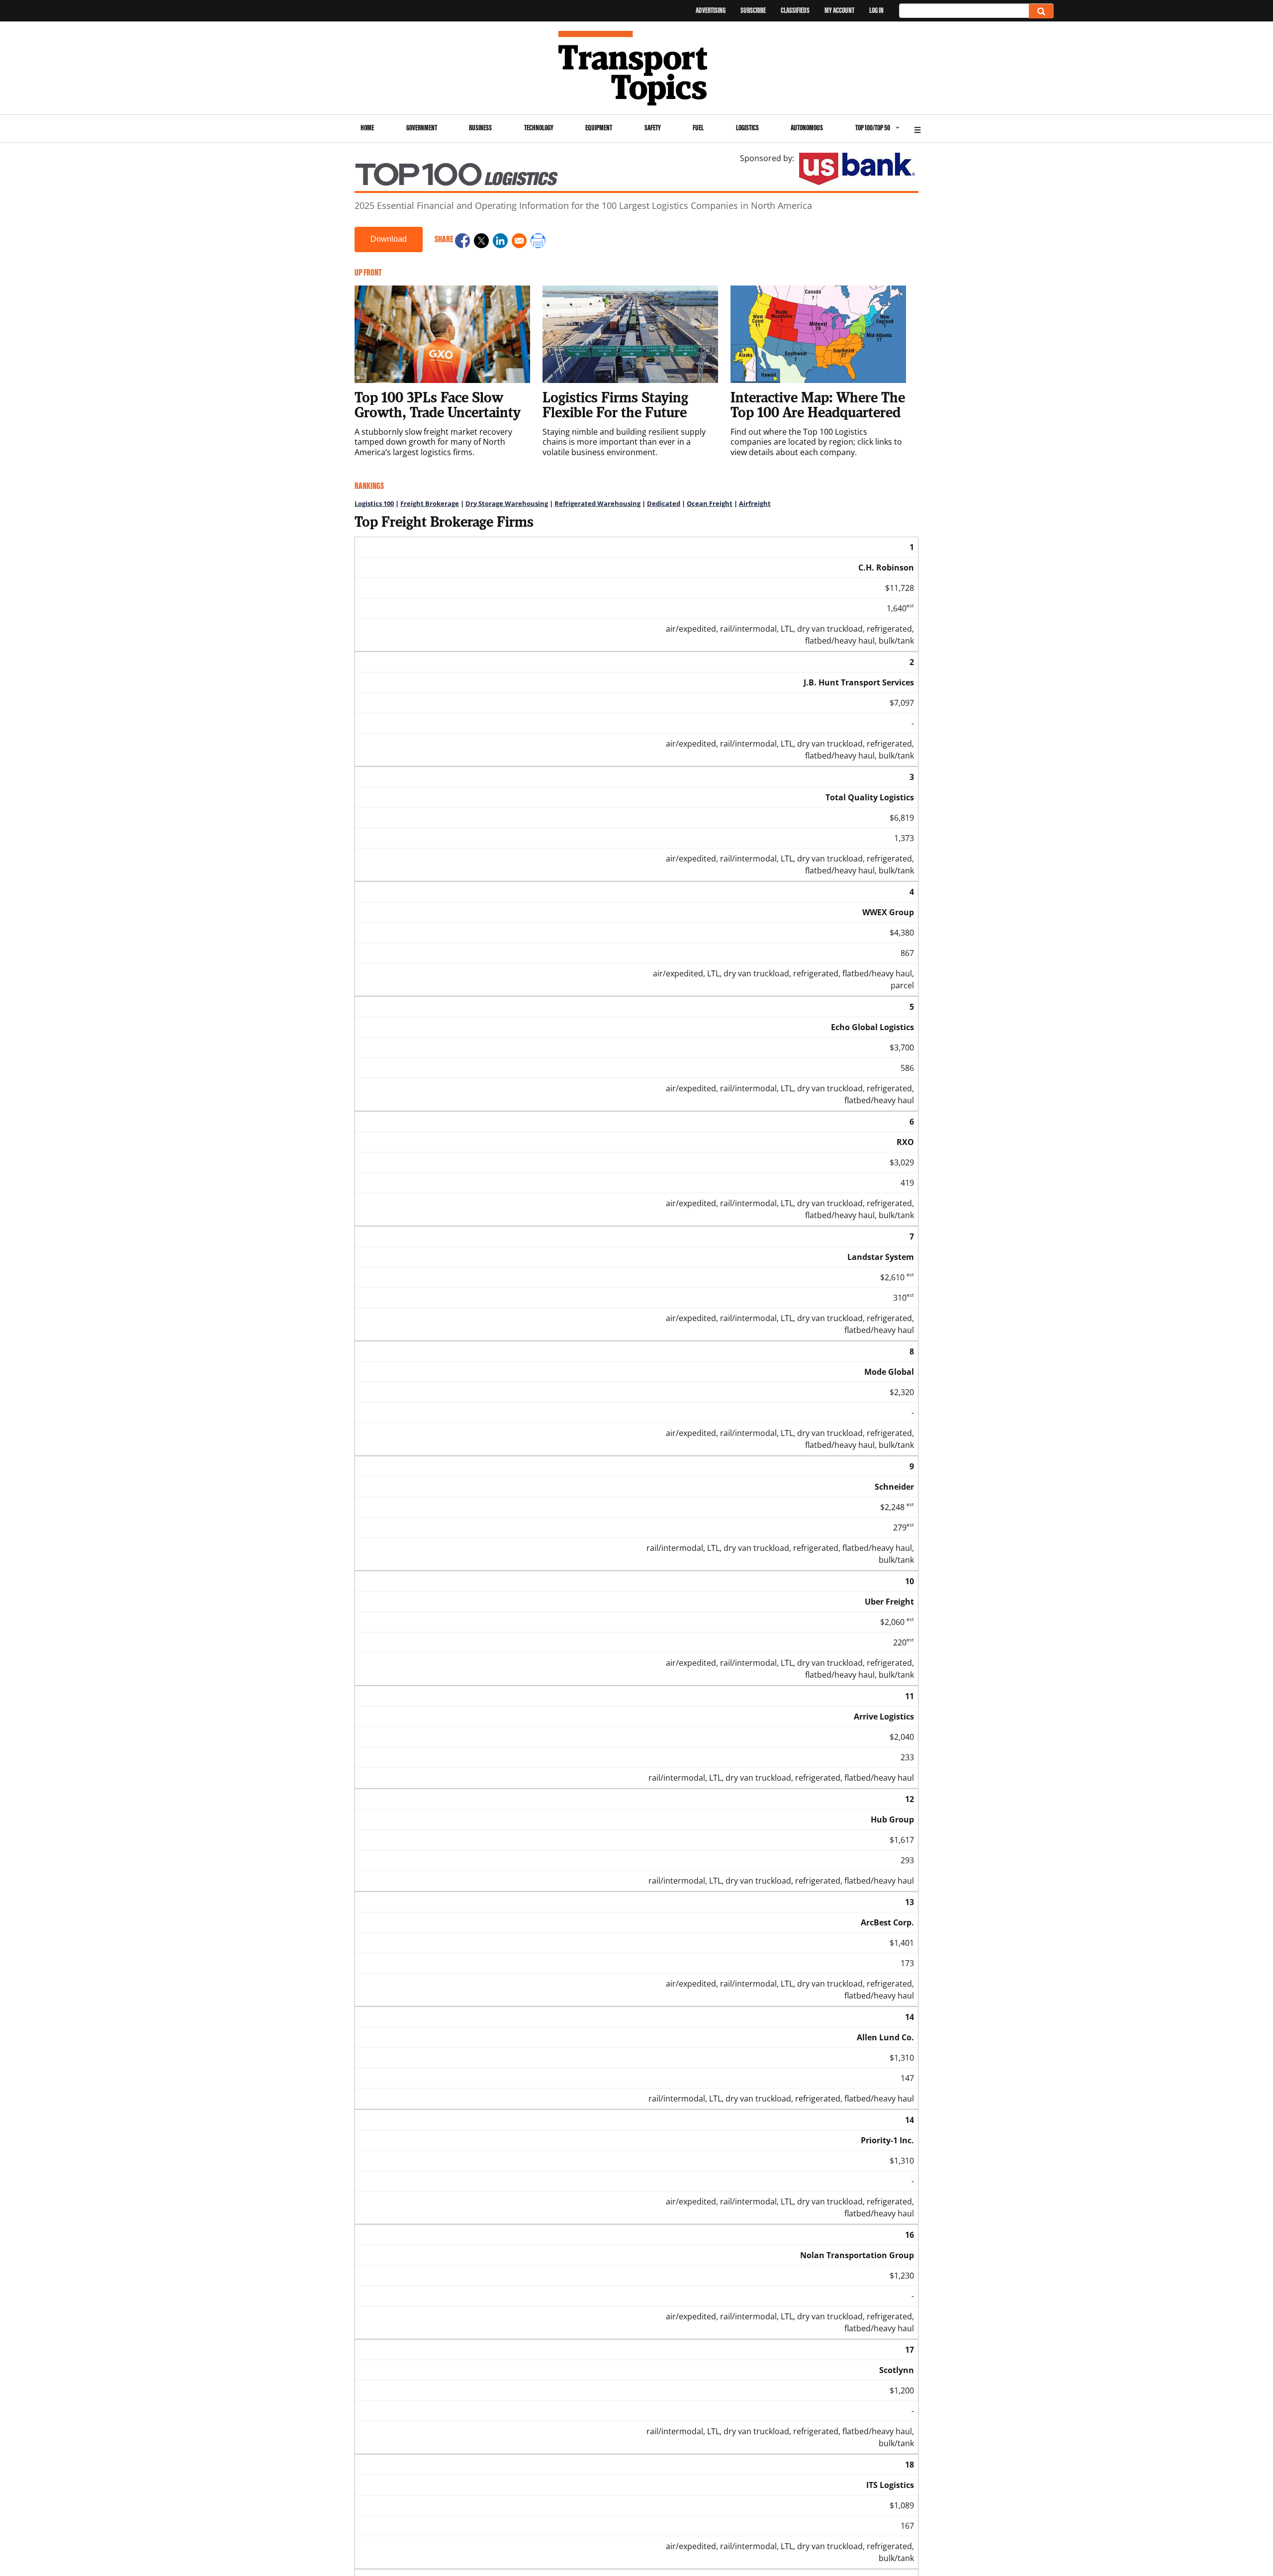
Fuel (698, 128)
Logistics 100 (374, 503)
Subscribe (753, 10)
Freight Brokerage (430, 503)
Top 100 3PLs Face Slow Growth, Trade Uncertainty (438, 404)
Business (480, 128)
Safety (653, 128)
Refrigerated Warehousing (597, 503)
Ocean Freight (710, 503)
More (917, 129)
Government (422, 128)
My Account (839, 10)
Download (389, 239)
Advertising (711, 10)
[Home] (637, 68)
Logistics (747, 128)
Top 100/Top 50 (873, 128)
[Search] (1041, 11)
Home (367, 128)
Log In (876, 10)
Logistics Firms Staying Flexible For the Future (615, 404)
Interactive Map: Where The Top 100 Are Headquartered (818, 404)
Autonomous (807, 128)
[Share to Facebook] (462, 242)
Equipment (599, 128)
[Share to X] (481, 242)
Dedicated (664, 503)
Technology (539, 128)
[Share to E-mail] (519, 242)
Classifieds (795, 10)
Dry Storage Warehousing (507, 503)
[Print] (538, 242)
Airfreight (755, 503)
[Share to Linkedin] (500, 242)
